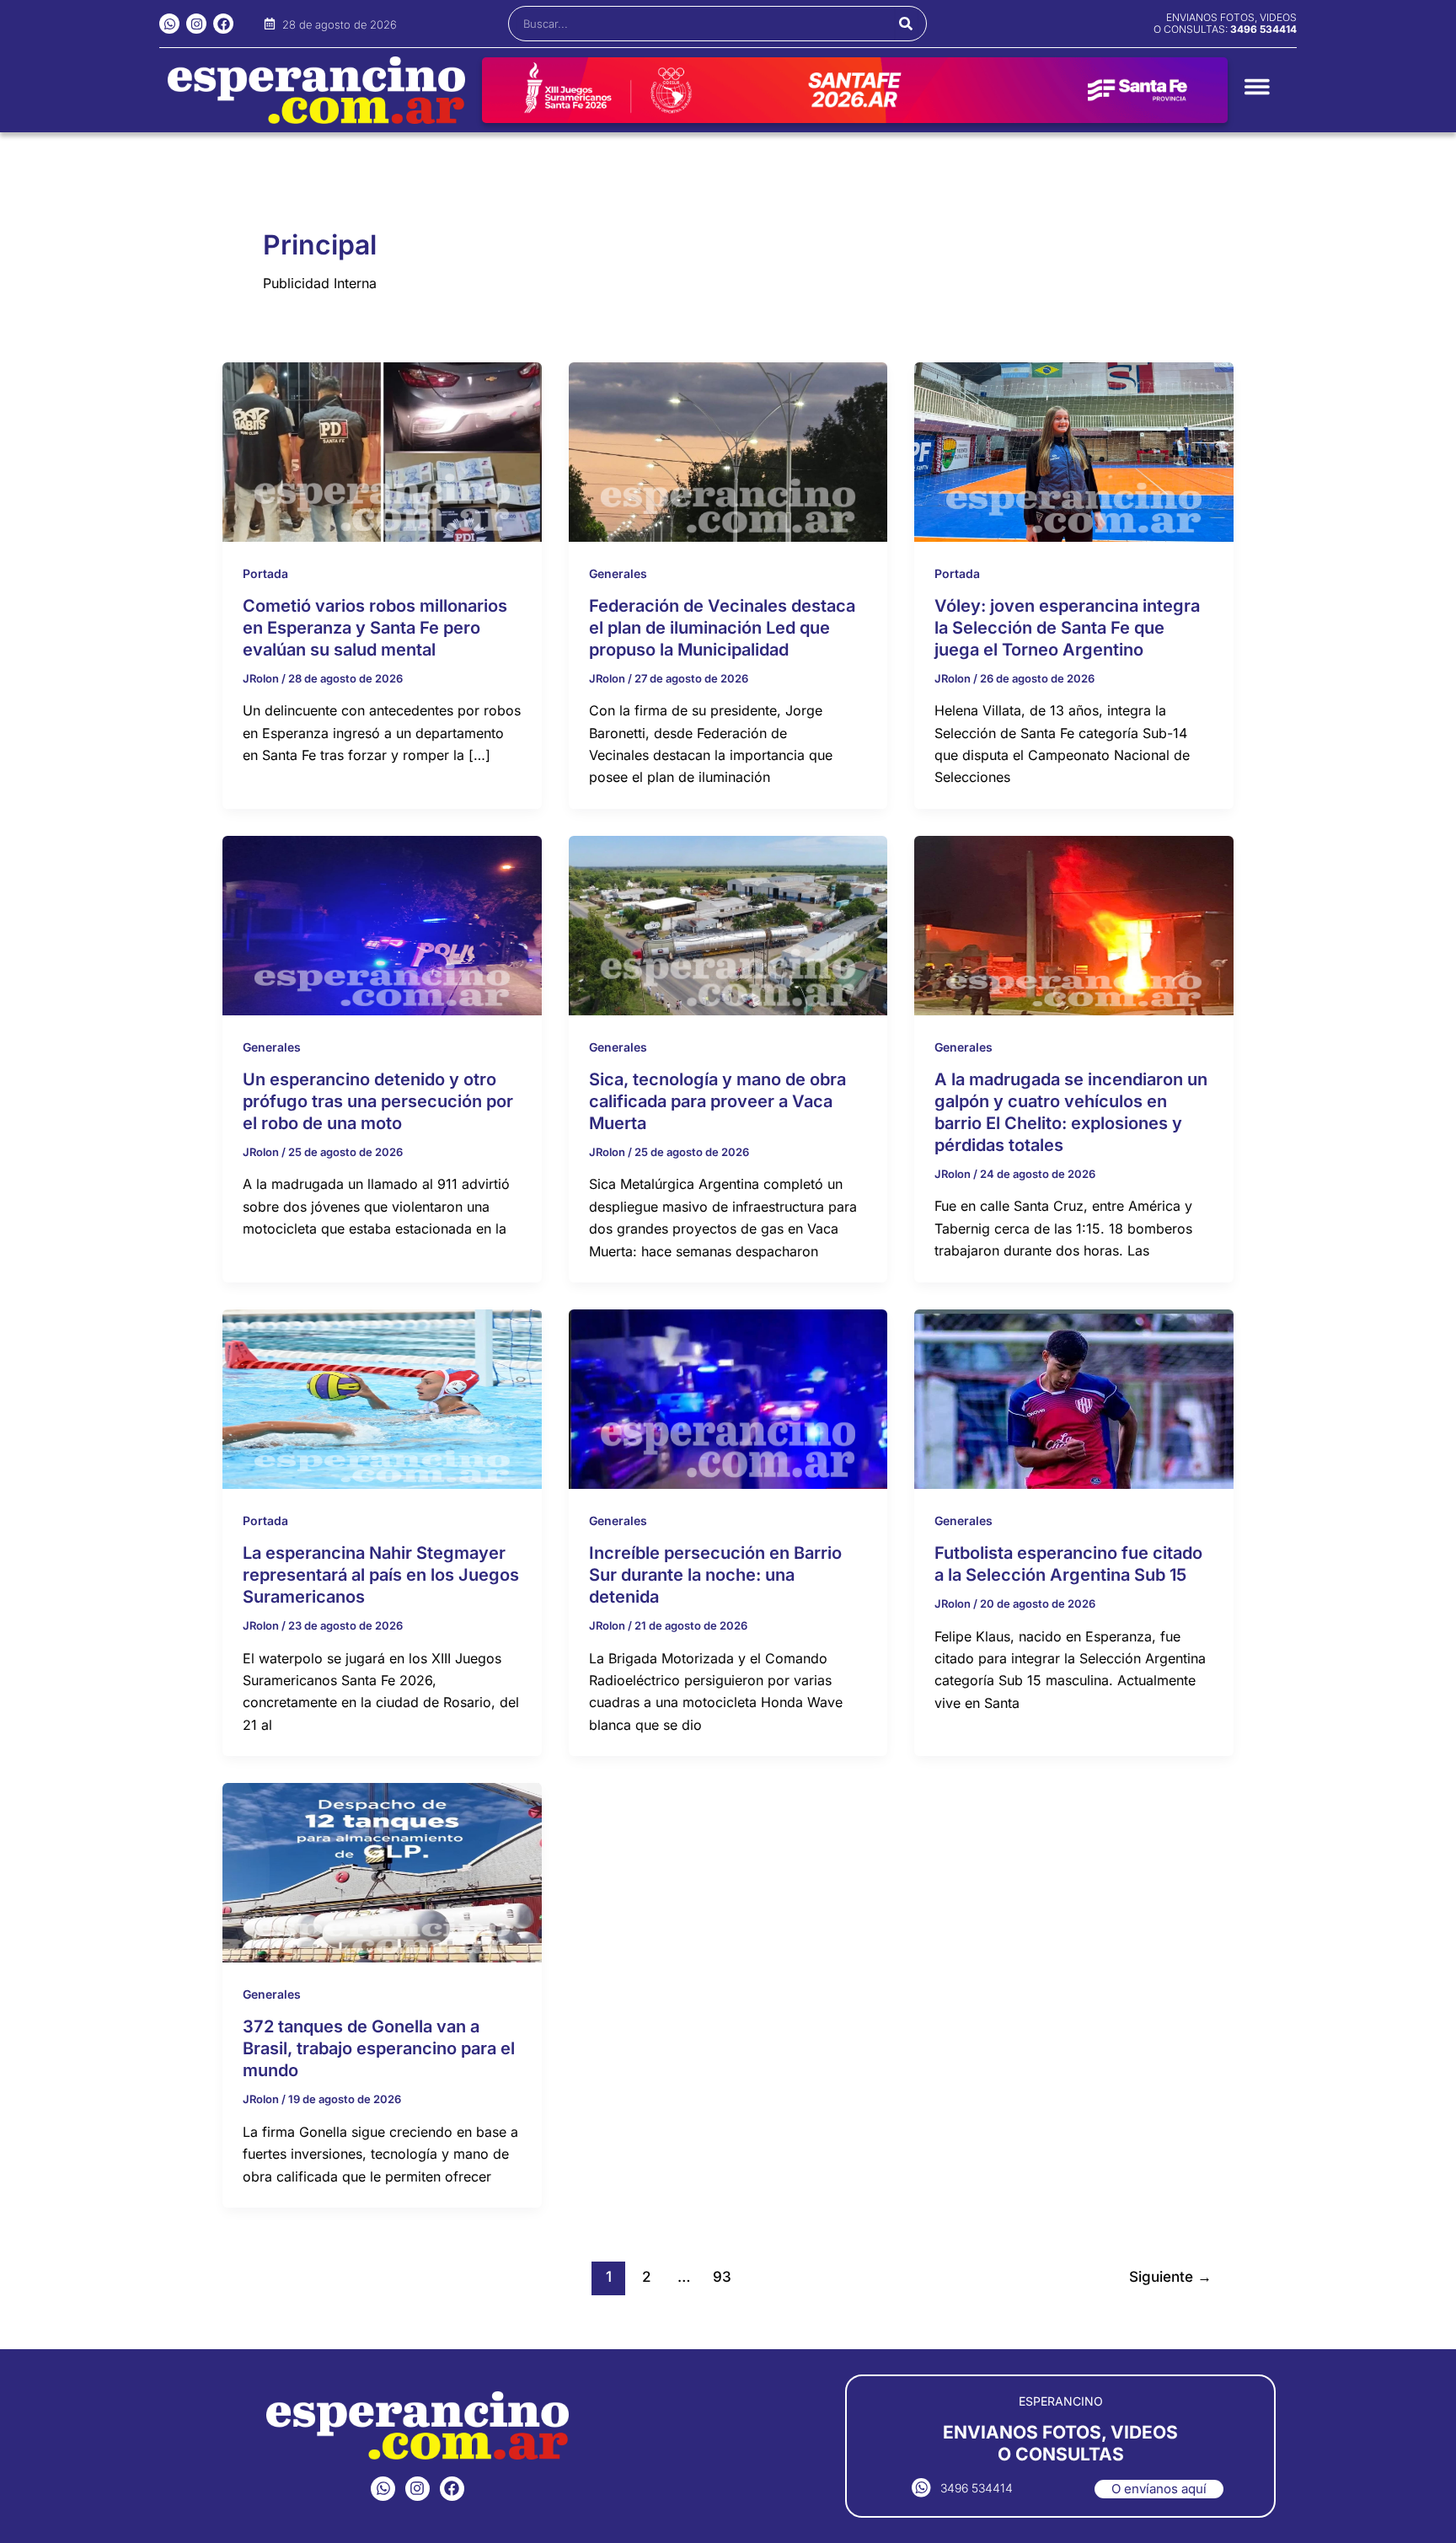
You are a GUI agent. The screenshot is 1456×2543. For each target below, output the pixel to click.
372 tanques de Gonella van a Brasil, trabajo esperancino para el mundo (379, 2048)
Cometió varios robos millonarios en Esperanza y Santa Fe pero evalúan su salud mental (375, 628)
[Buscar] (906, 24)
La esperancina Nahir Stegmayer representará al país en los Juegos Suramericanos (381, 1575)
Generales (618, 573)
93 (722, 2276)
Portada (265, 573)
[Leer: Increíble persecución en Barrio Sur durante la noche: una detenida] (728, 1398)
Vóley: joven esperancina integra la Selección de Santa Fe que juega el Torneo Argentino (1067, 628)
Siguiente (1170, 2276)
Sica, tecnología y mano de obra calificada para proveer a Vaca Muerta (717, 1101)
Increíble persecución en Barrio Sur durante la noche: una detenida (715, 1575)
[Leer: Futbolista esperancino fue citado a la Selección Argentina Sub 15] (1074, 1398)
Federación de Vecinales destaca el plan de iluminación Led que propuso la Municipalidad (722, 628)
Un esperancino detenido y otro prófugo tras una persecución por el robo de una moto (378, 1101)
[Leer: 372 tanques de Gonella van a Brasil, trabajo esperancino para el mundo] (382, 1871)
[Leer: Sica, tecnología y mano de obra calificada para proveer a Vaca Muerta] (728, 924)
